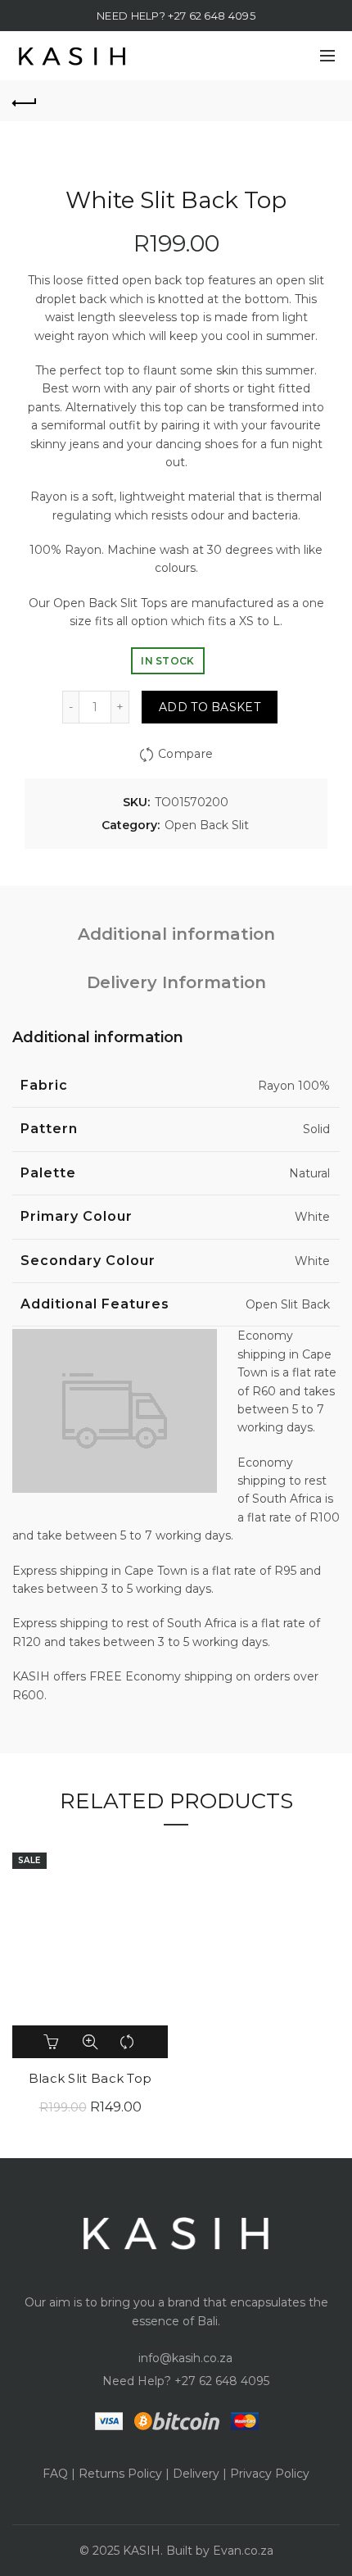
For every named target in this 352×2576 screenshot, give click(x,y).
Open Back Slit (207, 825)
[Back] (25, 101)
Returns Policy (120, 2474)
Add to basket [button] (52, 2042)
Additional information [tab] (176, 934)
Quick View (90, 2042)
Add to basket (210, 707)
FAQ (55, 2474)
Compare (185, 754)
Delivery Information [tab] (176, 982)
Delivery (196, 2474)
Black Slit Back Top (90, 2079)
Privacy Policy (270, 2474)
